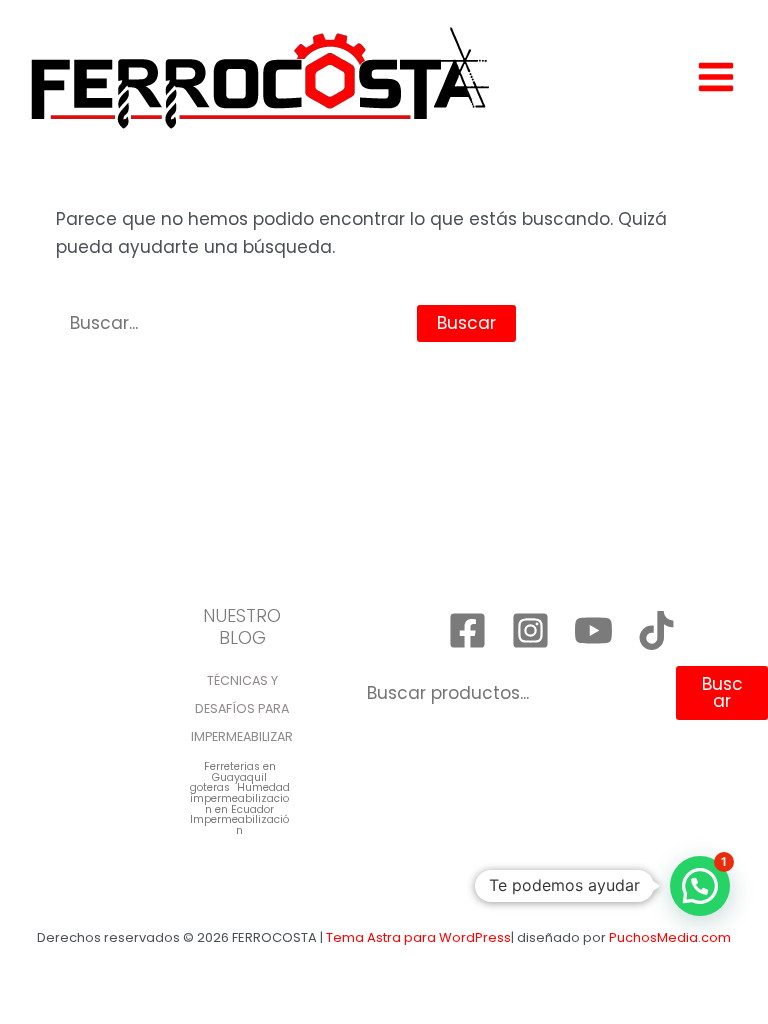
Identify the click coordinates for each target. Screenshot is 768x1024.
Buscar (722, 692)
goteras (210, 788)
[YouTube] (593, 630)
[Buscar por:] (236, 323)
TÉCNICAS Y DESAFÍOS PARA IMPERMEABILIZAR (242, 708)
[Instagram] (530, 630)
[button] (700, 886)
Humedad (263, 788)
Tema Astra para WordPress (418, 937)
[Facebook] (467, 630)
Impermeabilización (239, 825)
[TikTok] (656, 630)
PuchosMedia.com (670, 937)
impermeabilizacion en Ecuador (239, 804)
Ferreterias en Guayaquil (240, 772)
